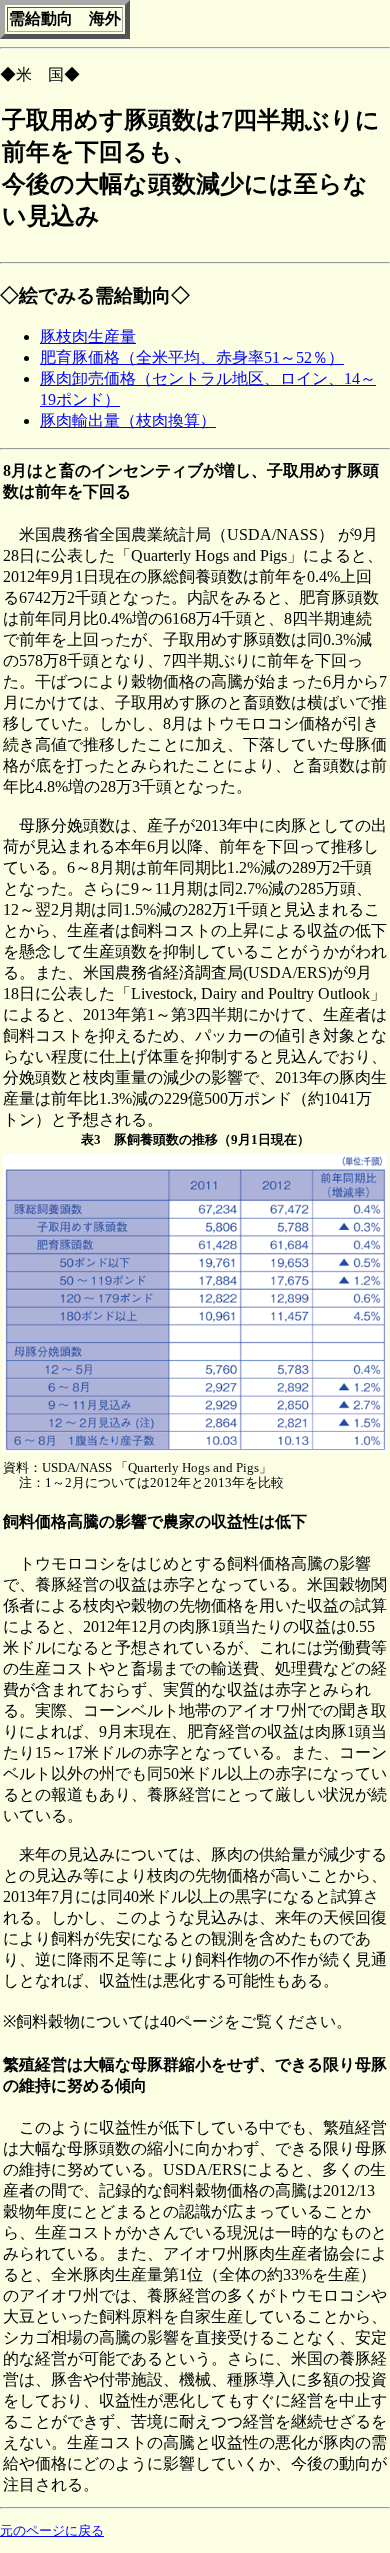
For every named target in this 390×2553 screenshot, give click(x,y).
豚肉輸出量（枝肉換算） (128, 420)
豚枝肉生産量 (88, 336)
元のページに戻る (52, 2530)
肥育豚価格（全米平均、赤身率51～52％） (192, 357)
